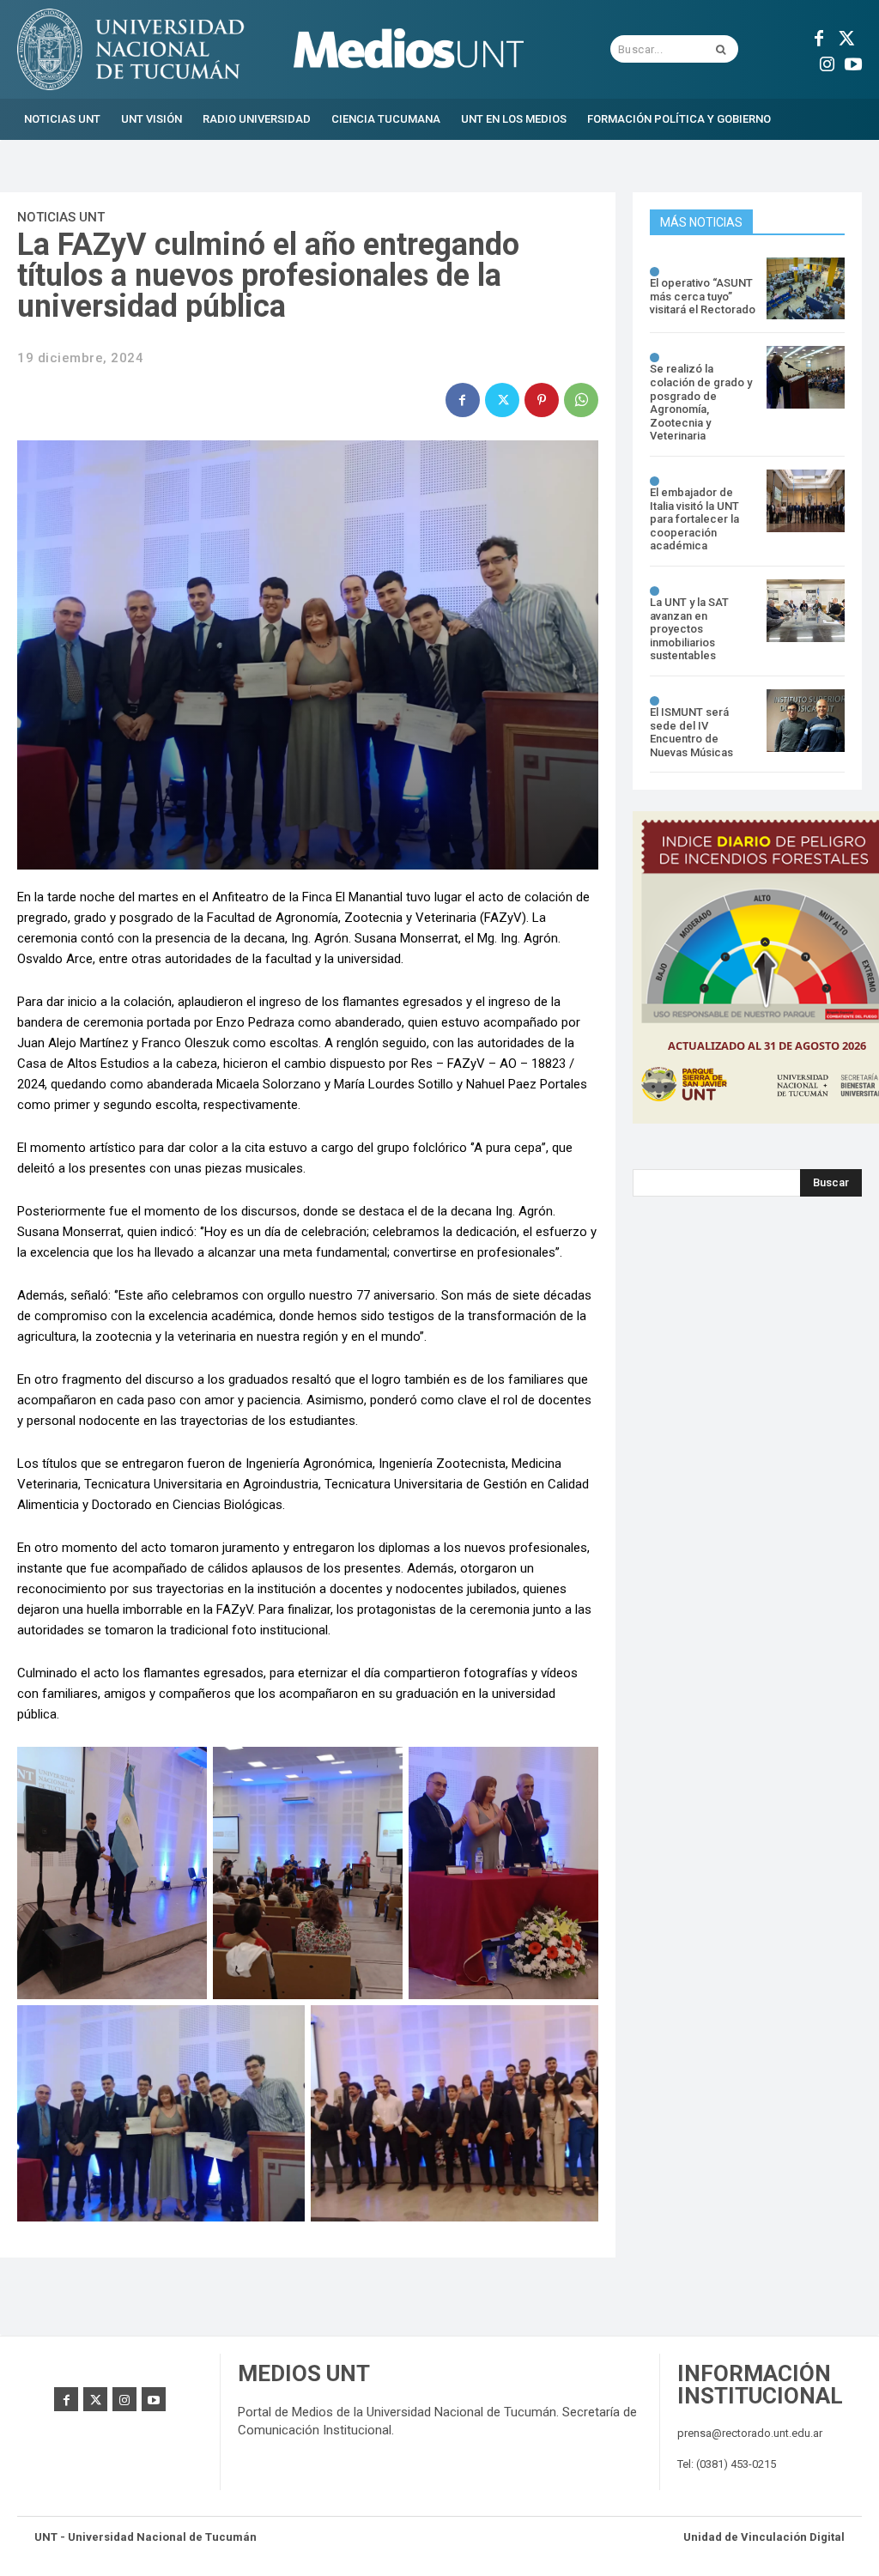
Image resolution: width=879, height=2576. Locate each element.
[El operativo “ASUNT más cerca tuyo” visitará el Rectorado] (806, 289)
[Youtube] (853, 62)
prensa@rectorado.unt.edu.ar (750, 2433)
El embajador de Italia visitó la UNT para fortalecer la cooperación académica (694, 519)
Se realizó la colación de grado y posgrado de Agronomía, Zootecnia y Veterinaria (701, 402)
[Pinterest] (542, 400)
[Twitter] (845, 36)
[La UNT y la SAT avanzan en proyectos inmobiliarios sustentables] (806, 611)
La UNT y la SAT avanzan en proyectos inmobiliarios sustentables (689, 629)
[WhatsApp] (581, 400)
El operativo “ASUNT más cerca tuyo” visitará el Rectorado (703, 296)
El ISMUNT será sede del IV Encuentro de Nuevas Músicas (691, 732)
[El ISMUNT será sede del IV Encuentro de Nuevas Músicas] (806, 721)
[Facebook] (819, 36)
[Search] (721, 49)
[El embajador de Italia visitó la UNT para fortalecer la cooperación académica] (806, 501)
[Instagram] (827, 62)
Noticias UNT (61, 217)
